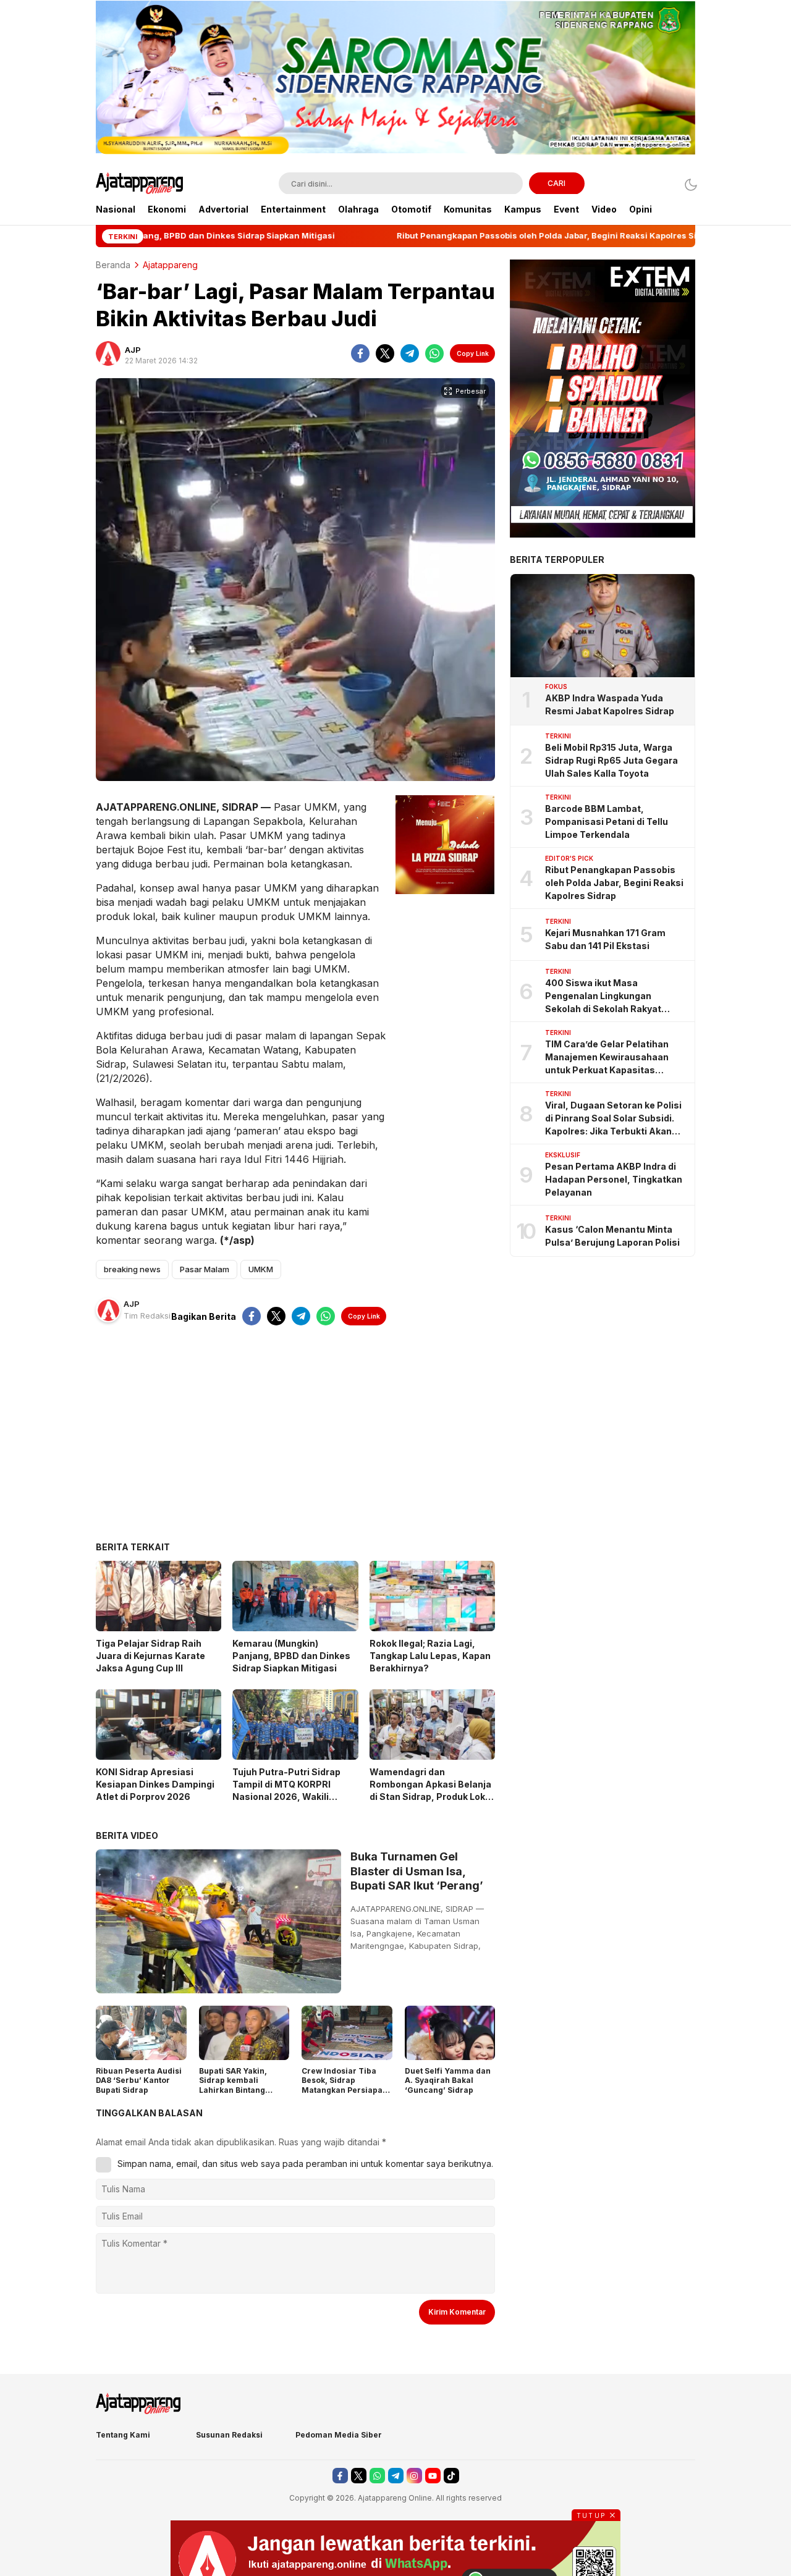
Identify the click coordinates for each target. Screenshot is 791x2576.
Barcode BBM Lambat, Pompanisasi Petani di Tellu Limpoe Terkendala (607, 821)
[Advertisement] (295, 1443)
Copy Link (473, 353)
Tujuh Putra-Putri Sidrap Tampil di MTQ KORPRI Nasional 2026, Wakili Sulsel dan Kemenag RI (286, 1790)
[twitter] (385, 353)
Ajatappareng (170, 265)
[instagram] (414, 2476)
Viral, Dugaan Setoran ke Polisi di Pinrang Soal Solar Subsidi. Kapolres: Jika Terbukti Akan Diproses (613, 1119)
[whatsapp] (434, 353)
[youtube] (433, 2476)
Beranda (113, 265)
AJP (133, 350)
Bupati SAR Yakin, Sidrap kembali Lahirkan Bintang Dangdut (233, 2085)
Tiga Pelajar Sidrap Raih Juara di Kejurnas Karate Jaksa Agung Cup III (150, 1656)
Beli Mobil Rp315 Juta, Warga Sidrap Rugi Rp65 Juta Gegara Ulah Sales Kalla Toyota (611, 760)
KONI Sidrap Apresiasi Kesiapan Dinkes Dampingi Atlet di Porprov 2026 (155, 1784)
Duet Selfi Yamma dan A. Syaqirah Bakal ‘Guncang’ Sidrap (448, 2080)
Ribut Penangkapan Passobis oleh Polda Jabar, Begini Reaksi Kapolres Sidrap (614, 883)
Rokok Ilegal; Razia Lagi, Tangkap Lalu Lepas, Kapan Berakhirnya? (430, 1656)
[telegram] (410, 353)
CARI (556, 183)
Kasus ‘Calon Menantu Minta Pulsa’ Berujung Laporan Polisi (612, 1235)
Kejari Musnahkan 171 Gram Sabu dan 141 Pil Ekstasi (605, 939)
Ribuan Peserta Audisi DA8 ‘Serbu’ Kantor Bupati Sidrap (139, 2080)
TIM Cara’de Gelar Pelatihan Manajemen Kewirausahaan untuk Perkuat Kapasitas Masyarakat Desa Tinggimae (609, 1058)
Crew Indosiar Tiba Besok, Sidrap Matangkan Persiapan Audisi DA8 (345, 2085)
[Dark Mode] (687, 184)
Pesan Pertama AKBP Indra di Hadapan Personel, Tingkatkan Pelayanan (614, 1179)
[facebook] (360, 353)
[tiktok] (451, 2476)
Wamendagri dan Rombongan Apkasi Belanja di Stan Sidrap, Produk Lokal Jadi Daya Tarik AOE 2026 (431, 1790)
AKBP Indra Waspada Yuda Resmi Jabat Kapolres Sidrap (610, 704)
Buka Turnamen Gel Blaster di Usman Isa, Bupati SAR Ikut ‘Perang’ (417, 1871)
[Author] (108, 353)
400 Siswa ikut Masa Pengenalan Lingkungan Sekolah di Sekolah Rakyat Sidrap (603, 996)
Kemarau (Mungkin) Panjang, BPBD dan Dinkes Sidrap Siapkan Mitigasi (291, 1656)
